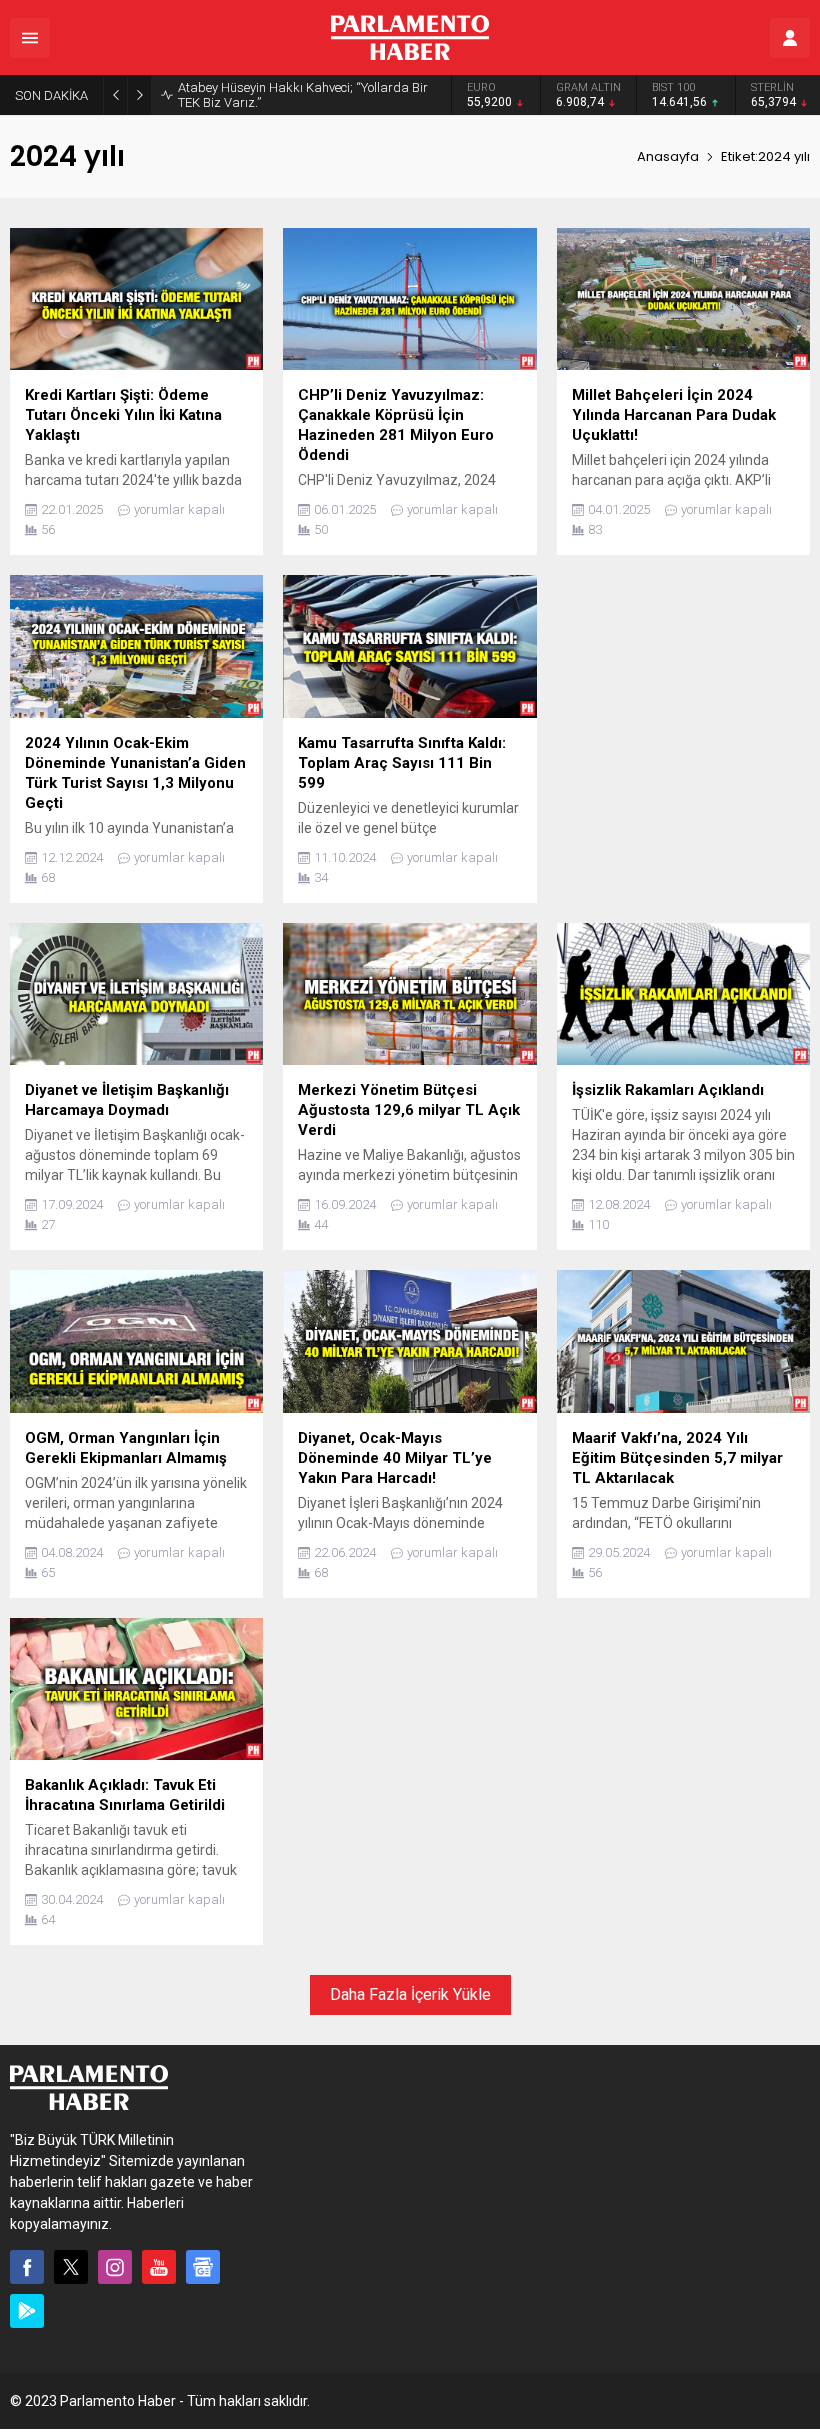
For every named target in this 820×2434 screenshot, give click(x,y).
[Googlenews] (203, 2267)
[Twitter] (71, 2267)
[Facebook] (27, 2267)
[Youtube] (159, 2267)
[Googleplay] (27, 2311)
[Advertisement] (683, 717)
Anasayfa (668, 156)
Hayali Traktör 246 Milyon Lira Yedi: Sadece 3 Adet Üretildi (306, 95)
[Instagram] (115, 2267)
